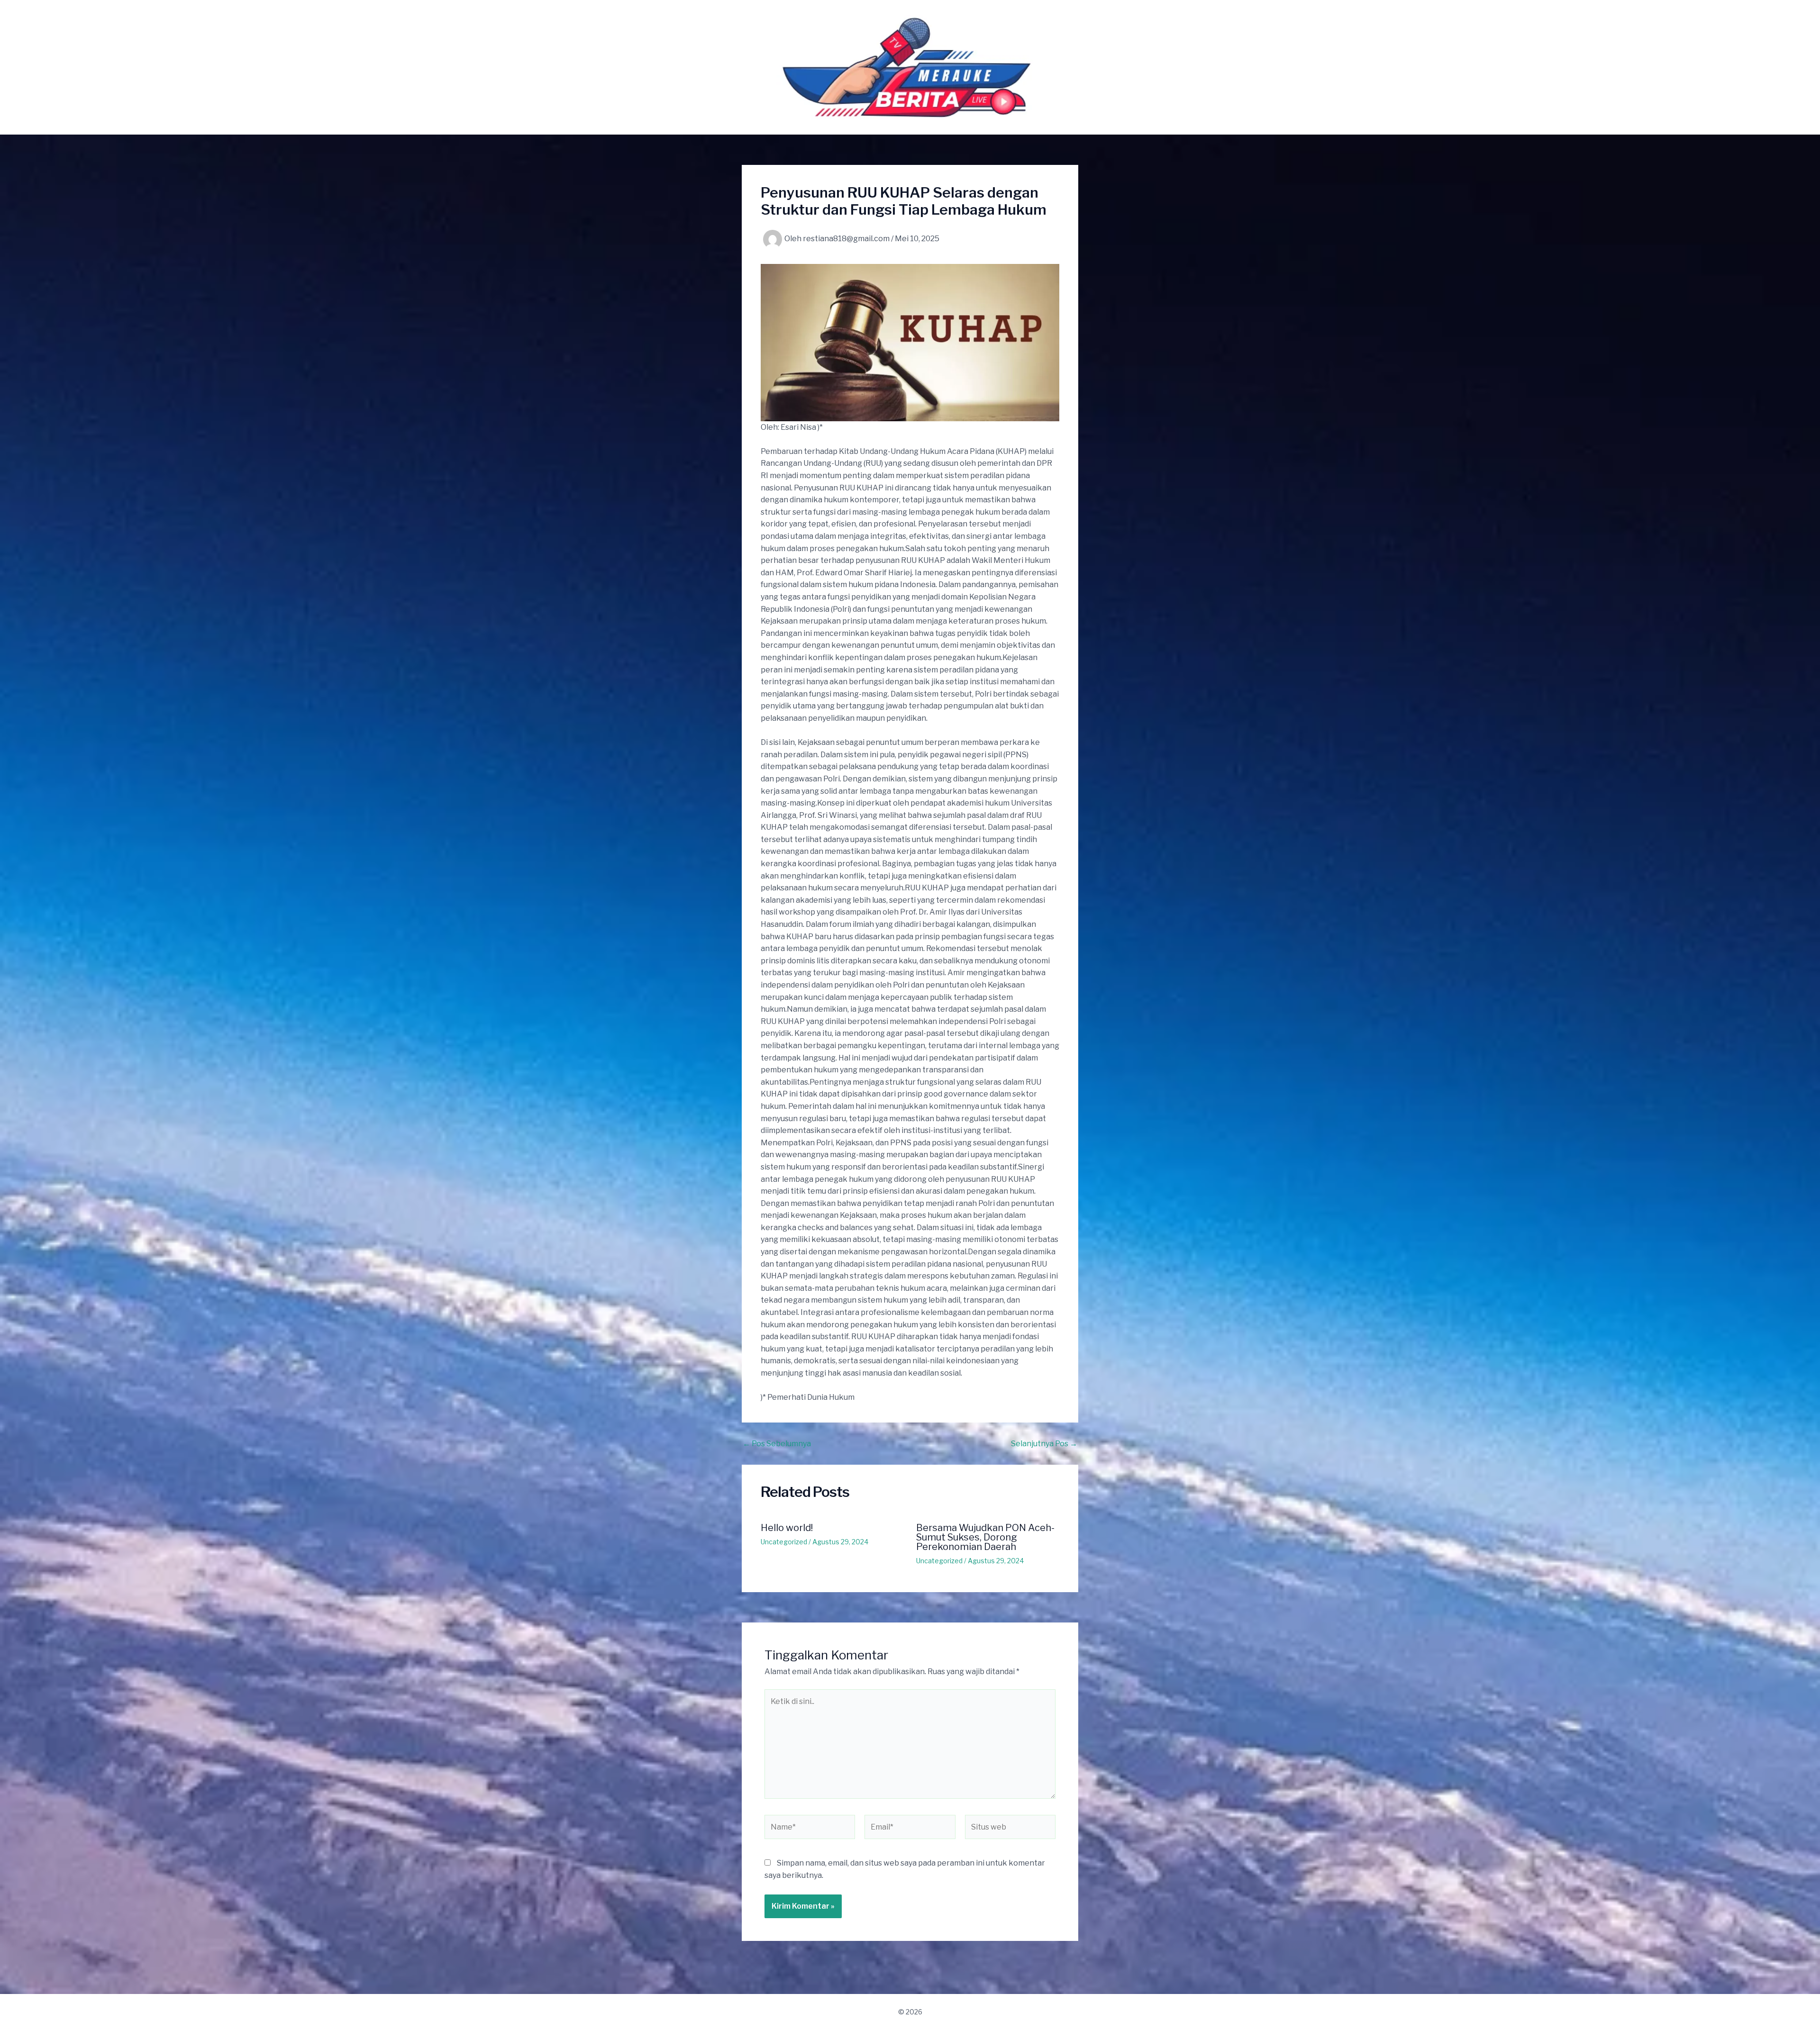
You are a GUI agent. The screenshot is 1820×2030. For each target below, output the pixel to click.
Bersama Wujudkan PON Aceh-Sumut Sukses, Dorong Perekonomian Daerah (985, 1537)
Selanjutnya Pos (1044, 1444)
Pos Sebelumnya (777, 1444)
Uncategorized (784, 1542)
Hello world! (787, 1528)
